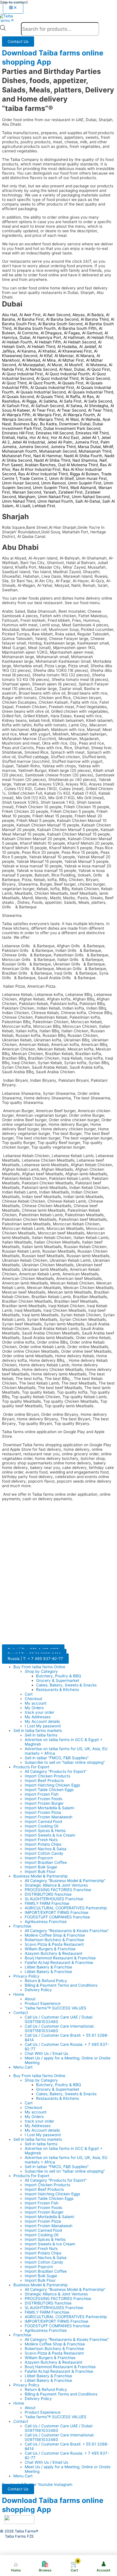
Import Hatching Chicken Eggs (52, 1785)
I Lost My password (43, 1726)
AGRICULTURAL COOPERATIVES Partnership (66, 1908)
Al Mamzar (64, 356)
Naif (103, 460)
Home (19, 1994)
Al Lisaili (23, 506)
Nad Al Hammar (47, 456)
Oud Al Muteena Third (78, 465)
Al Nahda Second (41, 369)
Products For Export (31, 1767)
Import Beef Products (44, 1781)
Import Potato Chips (43, 1844)
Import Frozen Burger (44, 1803)
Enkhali (8, 438)
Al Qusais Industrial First (52, 387)
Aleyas (79, 315)
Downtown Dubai (75, 424)
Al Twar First (43, 410)
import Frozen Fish (42, 1794)
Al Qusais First (71, 383)
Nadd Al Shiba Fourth (83, 456)
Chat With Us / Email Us (46, 2053)
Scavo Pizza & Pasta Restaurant (54, 1944)
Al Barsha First (31, 319)
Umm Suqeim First (85, 483)
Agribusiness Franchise (46, 1922)
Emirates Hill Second (55, 433)
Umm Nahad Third (19, 501)
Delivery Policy (38, 1990)
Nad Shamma (85, 460)
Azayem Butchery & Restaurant (54, 1953)
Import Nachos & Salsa (46, 1849)
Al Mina (49, 360)
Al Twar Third (100, 410)
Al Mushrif (73, 365)
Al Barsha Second (62, 319)
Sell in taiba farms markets (38, 1731)
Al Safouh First (15, 406)
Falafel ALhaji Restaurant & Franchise (59, 1962)
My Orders (34, 1708)
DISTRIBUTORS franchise (48, 1894)
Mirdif (108, 447)
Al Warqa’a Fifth (16, 415)
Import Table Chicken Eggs (49, 1790)
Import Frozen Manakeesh (49, 1817)
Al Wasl (72, 419)
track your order (39, 1712)
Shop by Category (41, 1671)
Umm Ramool (53, 483)
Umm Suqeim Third (50, 488)
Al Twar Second (71, 410)
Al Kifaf (46, 356)
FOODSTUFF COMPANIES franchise (57, 1917)
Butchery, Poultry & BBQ (58, 1676)
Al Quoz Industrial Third (57, 378)
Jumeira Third (63, 447)
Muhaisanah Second (58, 451)
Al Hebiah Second (80, 342)
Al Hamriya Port (47, 337)
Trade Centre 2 (33, 478)
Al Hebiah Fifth (48, 342)
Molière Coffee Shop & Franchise (55, 1935)
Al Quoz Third (14, 383)
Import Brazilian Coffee (46, 1862)
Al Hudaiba (67, 347)
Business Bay (26, 424)
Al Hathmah (74, 337)
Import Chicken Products (47, 1776)
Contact (21, 2013)
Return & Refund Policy (46, 1981)
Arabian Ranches (40, 465)
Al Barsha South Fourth (35, 328)
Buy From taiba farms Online (39, 1667)
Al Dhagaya (51, 333)
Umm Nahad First (54, 497)
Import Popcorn (39, 1858)
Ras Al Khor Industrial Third (43, 474)
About (30, 1999)
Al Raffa (73, 397)
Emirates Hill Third (92, 433)
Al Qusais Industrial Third (90, 392)
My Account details (42, 1721)
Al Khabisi (47, 351)
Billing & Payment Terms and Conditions (61, 1985)
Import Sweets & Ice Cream (50, 1835)
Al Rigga (29, 401)
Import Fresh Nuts (41, 1840)
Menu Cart (23, 2067)
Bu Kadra (48, 424)
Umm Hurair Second (20, 483)
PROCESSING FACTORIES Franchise (58, 1890)
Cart (29, 1694)
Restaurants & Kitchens (58, 1690)
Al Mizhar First (71, 360)
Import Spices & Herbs (45, 1831)
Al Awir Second (57, 315)
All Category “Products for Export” (56, 1771)
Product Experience (43, 2003)
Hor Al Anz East (65, 438)
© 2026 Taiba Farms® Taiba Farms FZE (19, 2534)
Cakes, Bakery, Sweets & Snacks (66, 1685)
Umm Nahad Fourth (55, 501)
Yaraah (50, 492)
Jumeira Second (34, 447)
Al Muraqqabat (32, 365)
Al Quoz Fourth (42, 383)
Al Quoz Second (95, 378)
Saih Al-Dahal (88, 501)
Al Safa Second (98, 401)
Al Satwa (74, 406)
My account (36, 1703)
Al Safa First (70, 401)
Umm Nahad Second (91, 497)
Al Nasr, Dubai (72, 369)
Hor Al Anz (39, 438)
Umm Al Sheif (61, 478)
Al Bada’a (95, 315)
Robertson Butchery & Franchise (54, 1940)
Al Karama (26, 351)
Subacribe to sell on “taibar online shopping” (65, 1762)
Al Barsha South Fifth (77, 328)
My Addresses (38, 1717)
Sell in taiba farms (41, 1735)
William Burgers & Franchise (50, 1949)
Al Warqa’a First (47, 415)
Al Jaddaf (88, 347)
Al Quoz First (98, 369)
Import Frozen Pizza (43, 1812)
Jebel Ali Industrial (28, 442)
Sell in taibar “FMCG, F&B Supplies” (57, 1758)
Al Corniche (28, 333)
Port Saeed (12, 465)
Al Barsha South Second (60, 324)
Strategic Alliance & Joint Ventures (56, 1885)
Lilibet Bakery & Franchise (48, 1967)
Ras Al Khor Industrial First (36, 469)
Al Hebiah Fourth (17, 342)
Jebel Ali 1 (90, 438)
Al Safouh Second (47, 406)
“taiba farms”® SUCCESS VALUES (56, 2008)
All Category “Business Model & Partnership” (65, 1881)
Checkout (34, 1699)
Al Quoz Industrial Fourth (67, 374)
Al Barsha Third (95, 319)
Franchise (22, 1926)
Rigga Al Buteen (84, 474)
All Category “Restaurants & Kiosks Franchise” (67, 1931)
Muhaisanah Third (95, 451)
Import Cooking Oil (41, 1826)
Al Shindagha (96, 406)
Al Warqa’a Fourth (79, 415)
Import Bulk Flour (40, 1872)
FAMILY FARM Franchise (47, 1903)
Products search (14, 30)
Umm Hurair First (91, 478)
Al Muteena (96, 365)
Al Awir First (30, 315)
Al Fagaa (72, 333)
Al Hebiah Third (41, 347)
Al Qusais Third (50, 397)
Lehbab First (44, 506)
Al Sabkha (48, 401)
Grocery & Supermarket (58, 1680)
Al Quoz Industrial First (22, 374)
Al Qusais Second (18, 397)
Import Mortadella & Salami (49, 1808)
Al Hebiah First (100, 337)
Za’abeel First (70, 492)
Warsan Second (27, 492)
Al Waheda (91, 419)
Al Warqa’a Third (49, 419)
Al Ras (88, 397)
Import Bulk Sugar (41, 1867)
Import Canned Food (43, 1821)
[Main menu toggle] (13, 8)
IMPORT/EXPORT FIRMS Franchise (57, 1912)
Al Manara (85, 356)
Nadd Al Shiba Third (52, 460)
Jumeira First (86, 442)
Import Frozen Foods (43, 1799)
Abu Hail (10, 315)
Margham (27, 497)
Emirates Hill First (18, 433)
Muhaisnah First (16, 456)
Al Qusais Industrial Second (41, 392)
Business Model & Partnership (40, 1876)
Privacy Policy (26, 1976)
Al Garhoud (92, 333)
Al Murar (55, 365)
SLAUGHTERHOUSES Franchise (54, 1899)
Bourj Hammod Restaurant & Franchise (60, 1958)
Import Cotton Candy (44, 1853)
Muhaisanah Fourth (19, 451)
